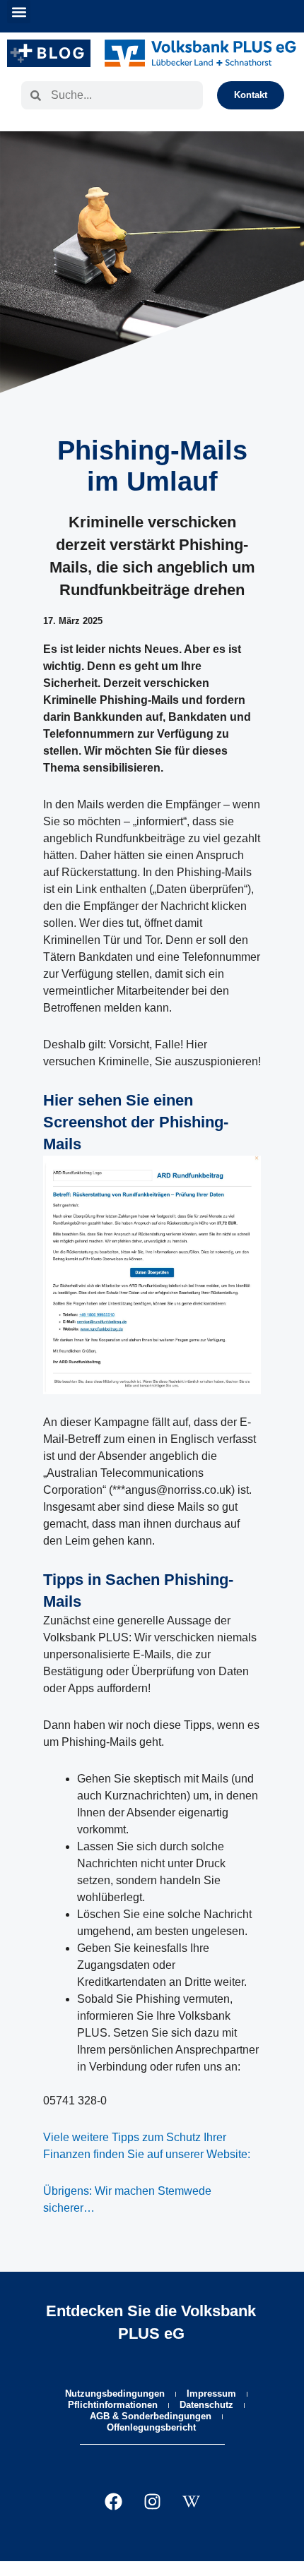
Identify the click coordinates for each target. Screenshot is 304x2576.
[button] (19, 12)
